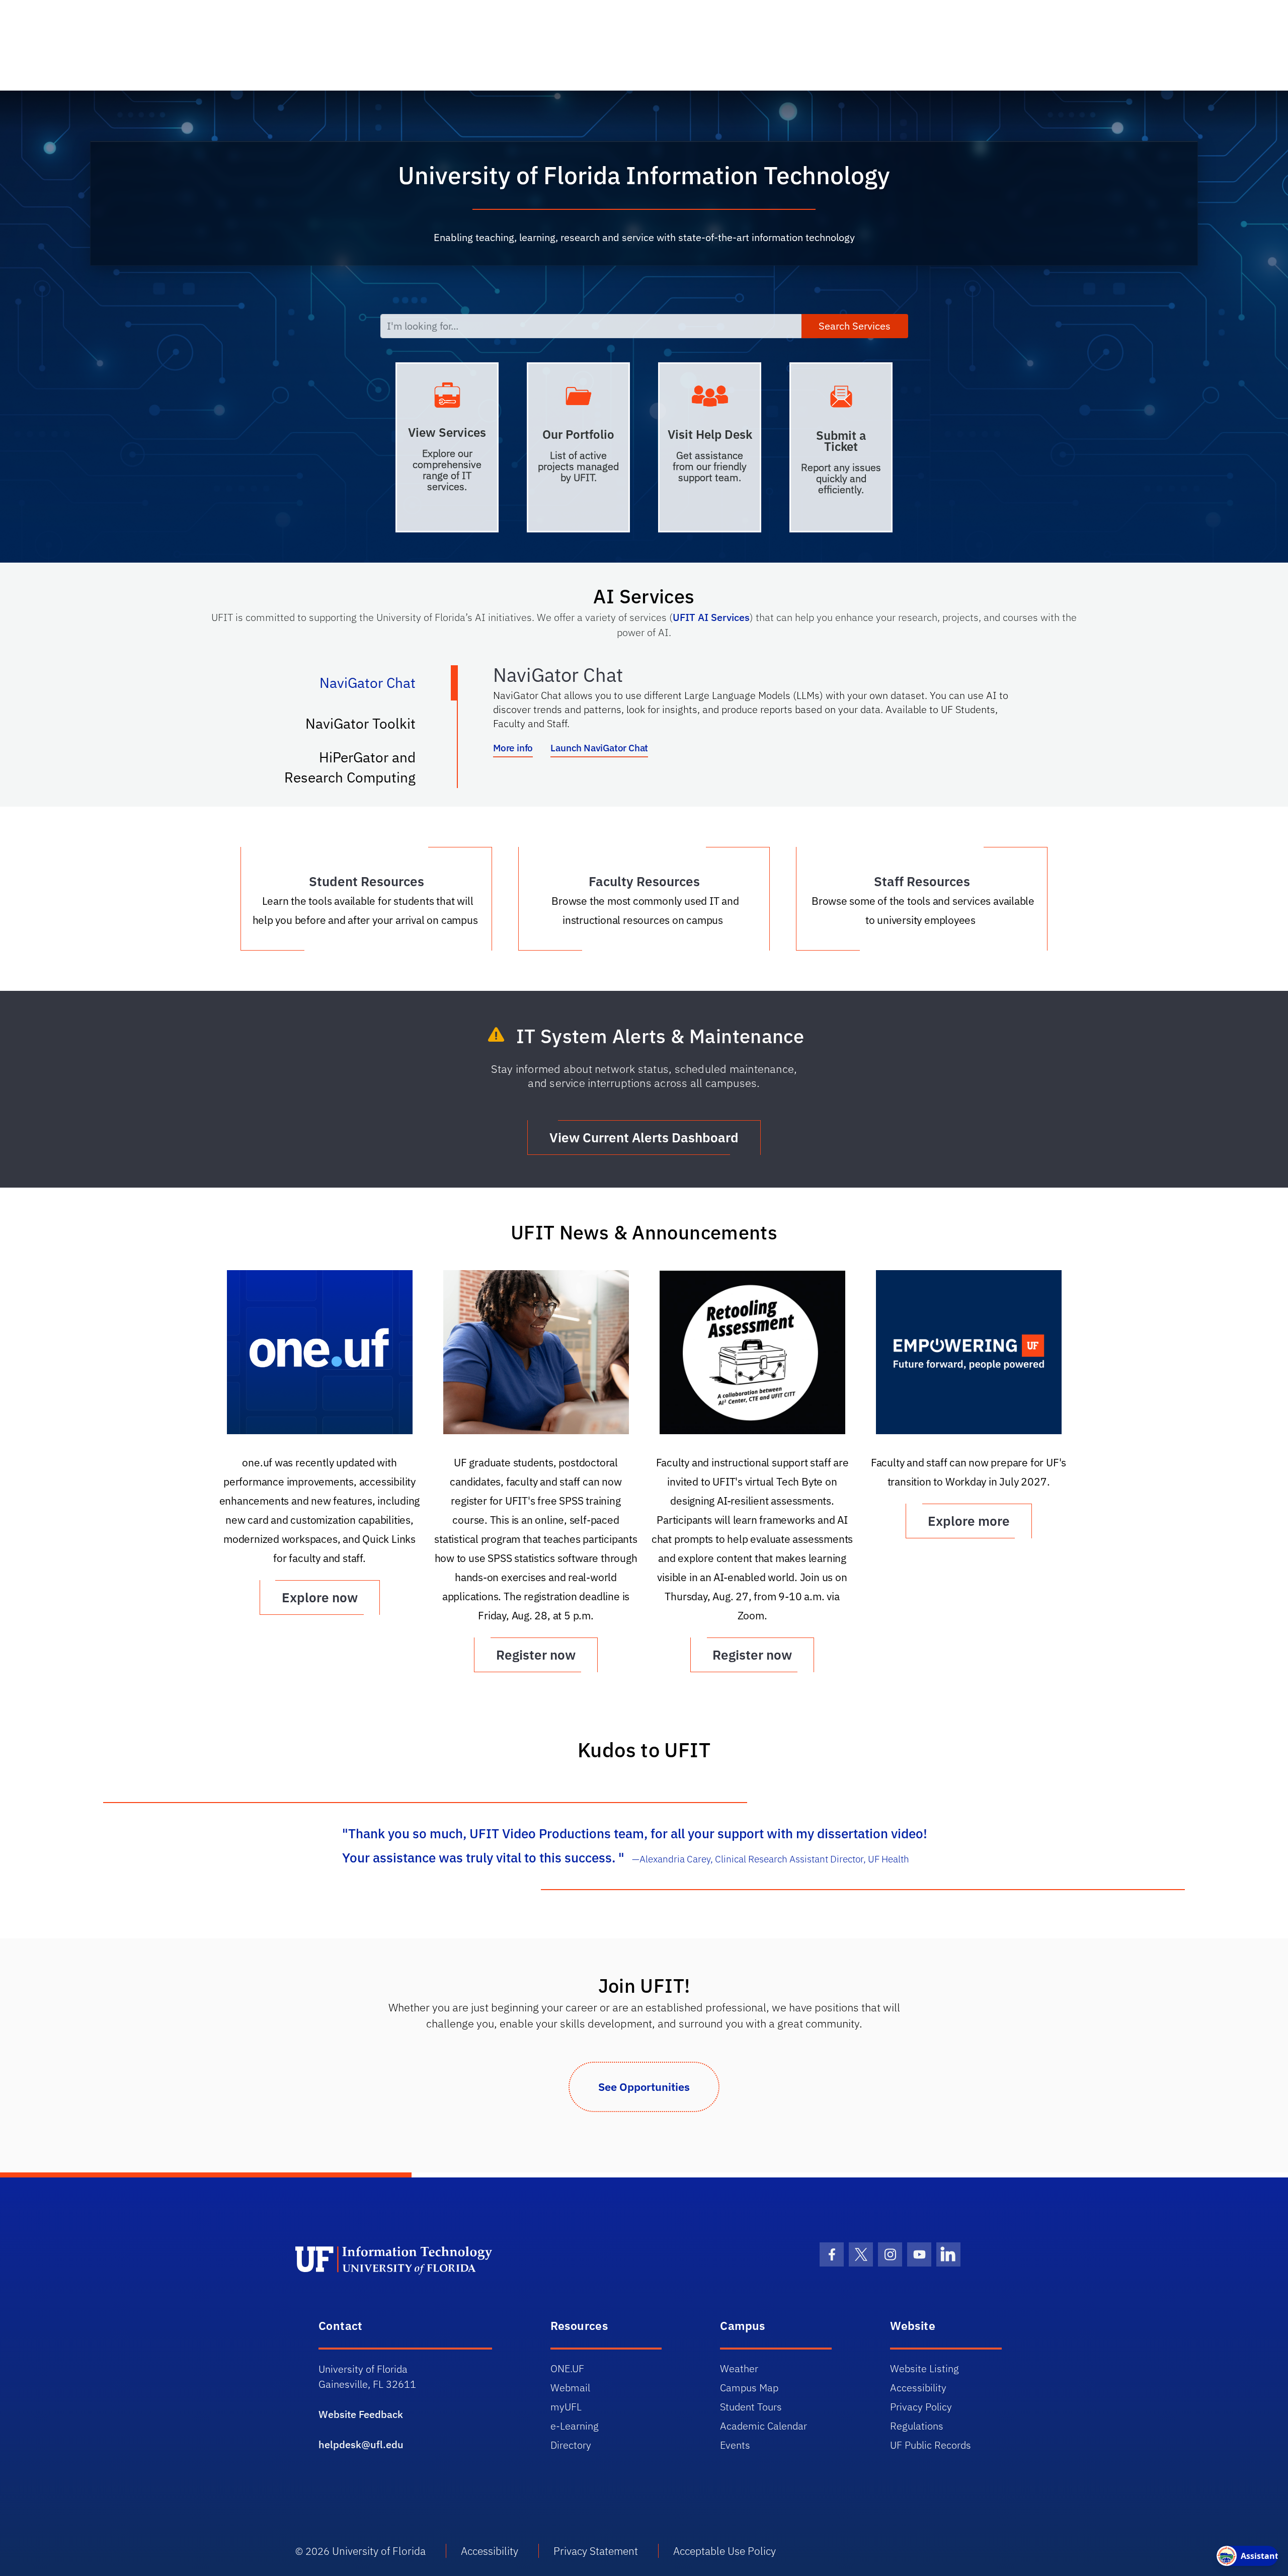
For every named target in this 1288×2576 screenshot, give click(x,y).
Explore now (320, 1597)
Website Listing (924, 2368)
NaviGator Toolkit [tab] (371, 728)
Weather (739, 2368)
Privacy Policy (921, 2407)
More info (513, 748)
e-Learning (575, 2426)
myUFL (566, 2407)
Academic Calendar (763, 2426)
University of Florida (379, 2551)
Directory (571, 2445)
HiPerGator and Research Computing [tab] (360, 767)
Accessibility (918, 2388)
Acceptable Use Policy (725, 2551)
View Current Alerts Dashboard (644, 1137)
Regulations (917, 2426)
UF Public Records (931, 2445)
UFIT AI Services (711, 617)
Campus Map (749, 2388)
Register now (536, 1655)
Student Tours (751, 2407)
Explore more (969, 1521)
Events (735, 2445)
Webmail (570, 2388)
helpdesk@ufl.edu (361, 2444)
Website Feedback (361, 2414)
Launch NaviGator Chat (599, 748)
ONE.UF (567, 2368)
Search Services (855, 326)
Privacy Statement (596, 2551)
